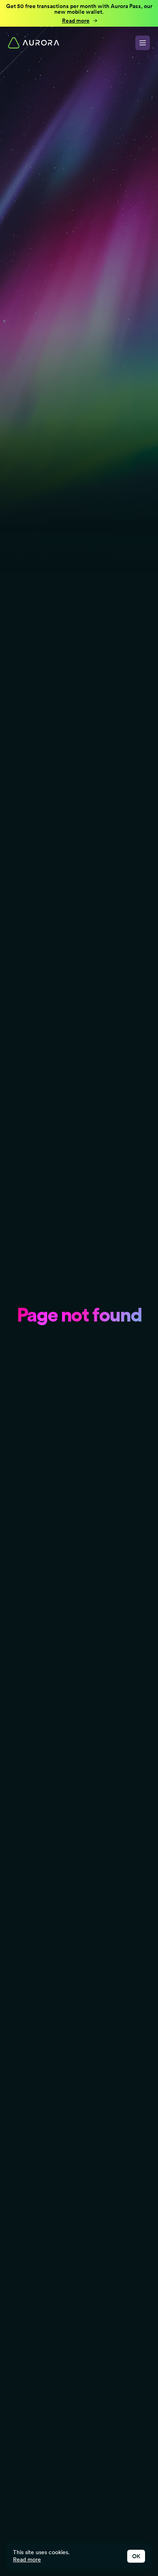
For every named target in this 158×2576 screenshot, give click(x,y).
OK (136, 2556)
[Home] (34, 43)
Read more (27, 2559)
